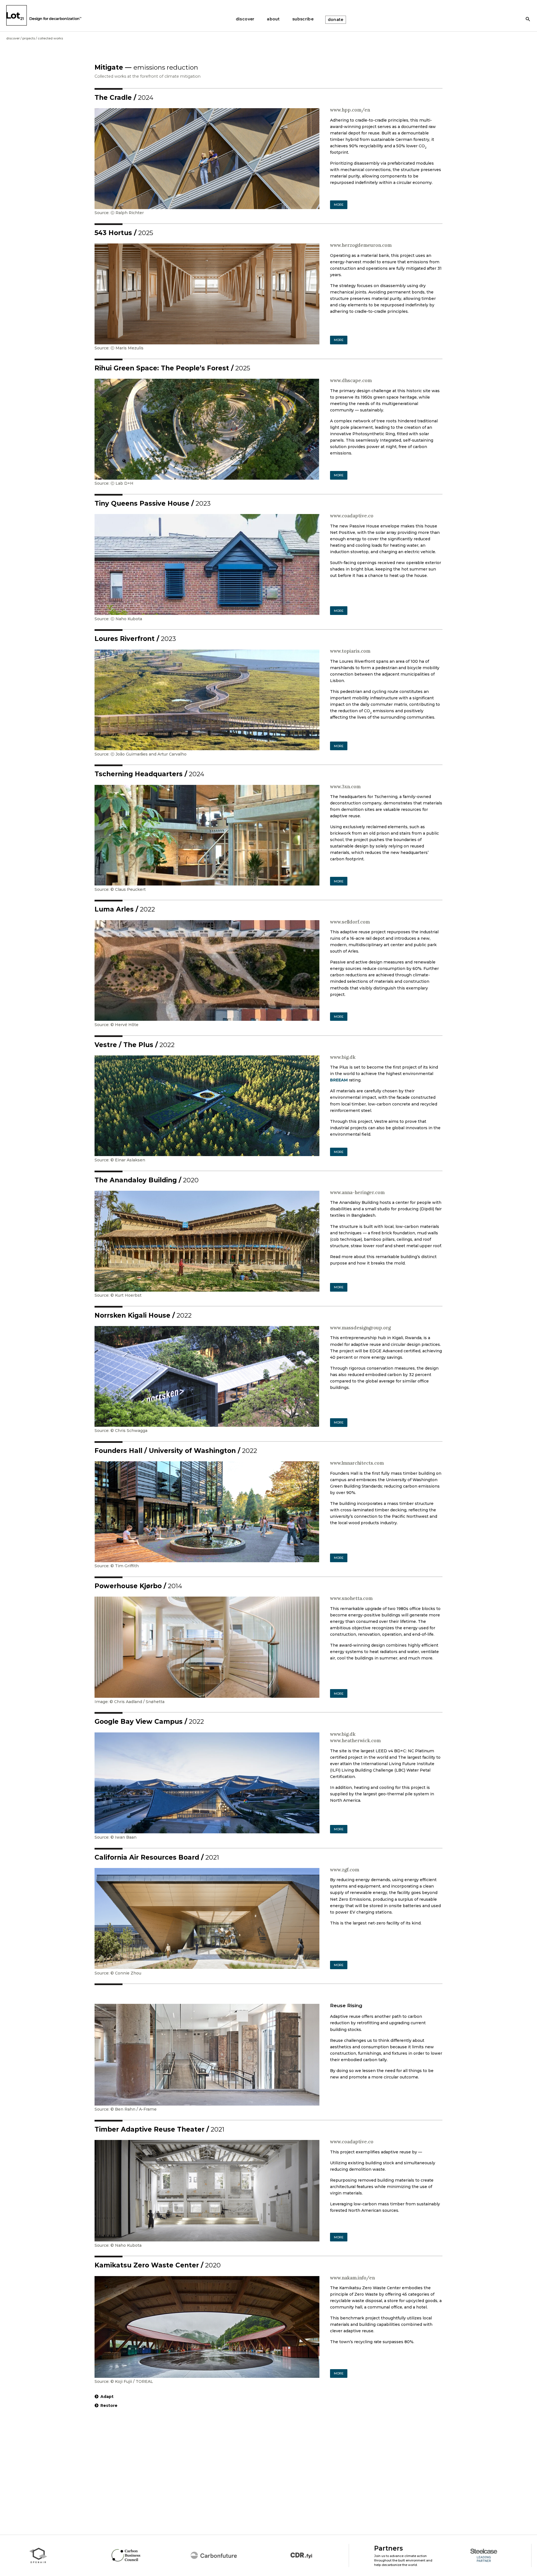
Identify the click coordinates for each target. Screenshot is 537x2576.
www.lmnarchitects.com (357, 1463)
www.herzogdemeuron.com (361, 245)
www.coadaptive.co (352, 516)
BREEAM (339, 1080)
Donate (336, 20)
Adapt (107, 2397)
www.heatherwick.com (355, 1741)
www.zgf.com (345, 1870)
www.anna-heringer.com (357, 1192)
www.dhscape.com (351, 380)
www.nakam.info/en (352, 2278)
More (339, 205)
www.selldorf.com (350, 922)
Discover (13, 38)
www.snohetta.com (351, 1598)
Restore (109, 2405)
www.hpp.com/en (350, 110)
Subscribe (303, 19)
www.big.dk (343, 1057)
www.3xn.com (345, 787)
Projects (29, 38)
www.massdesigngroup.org (360, 1328)
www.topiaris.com (350, 651)
